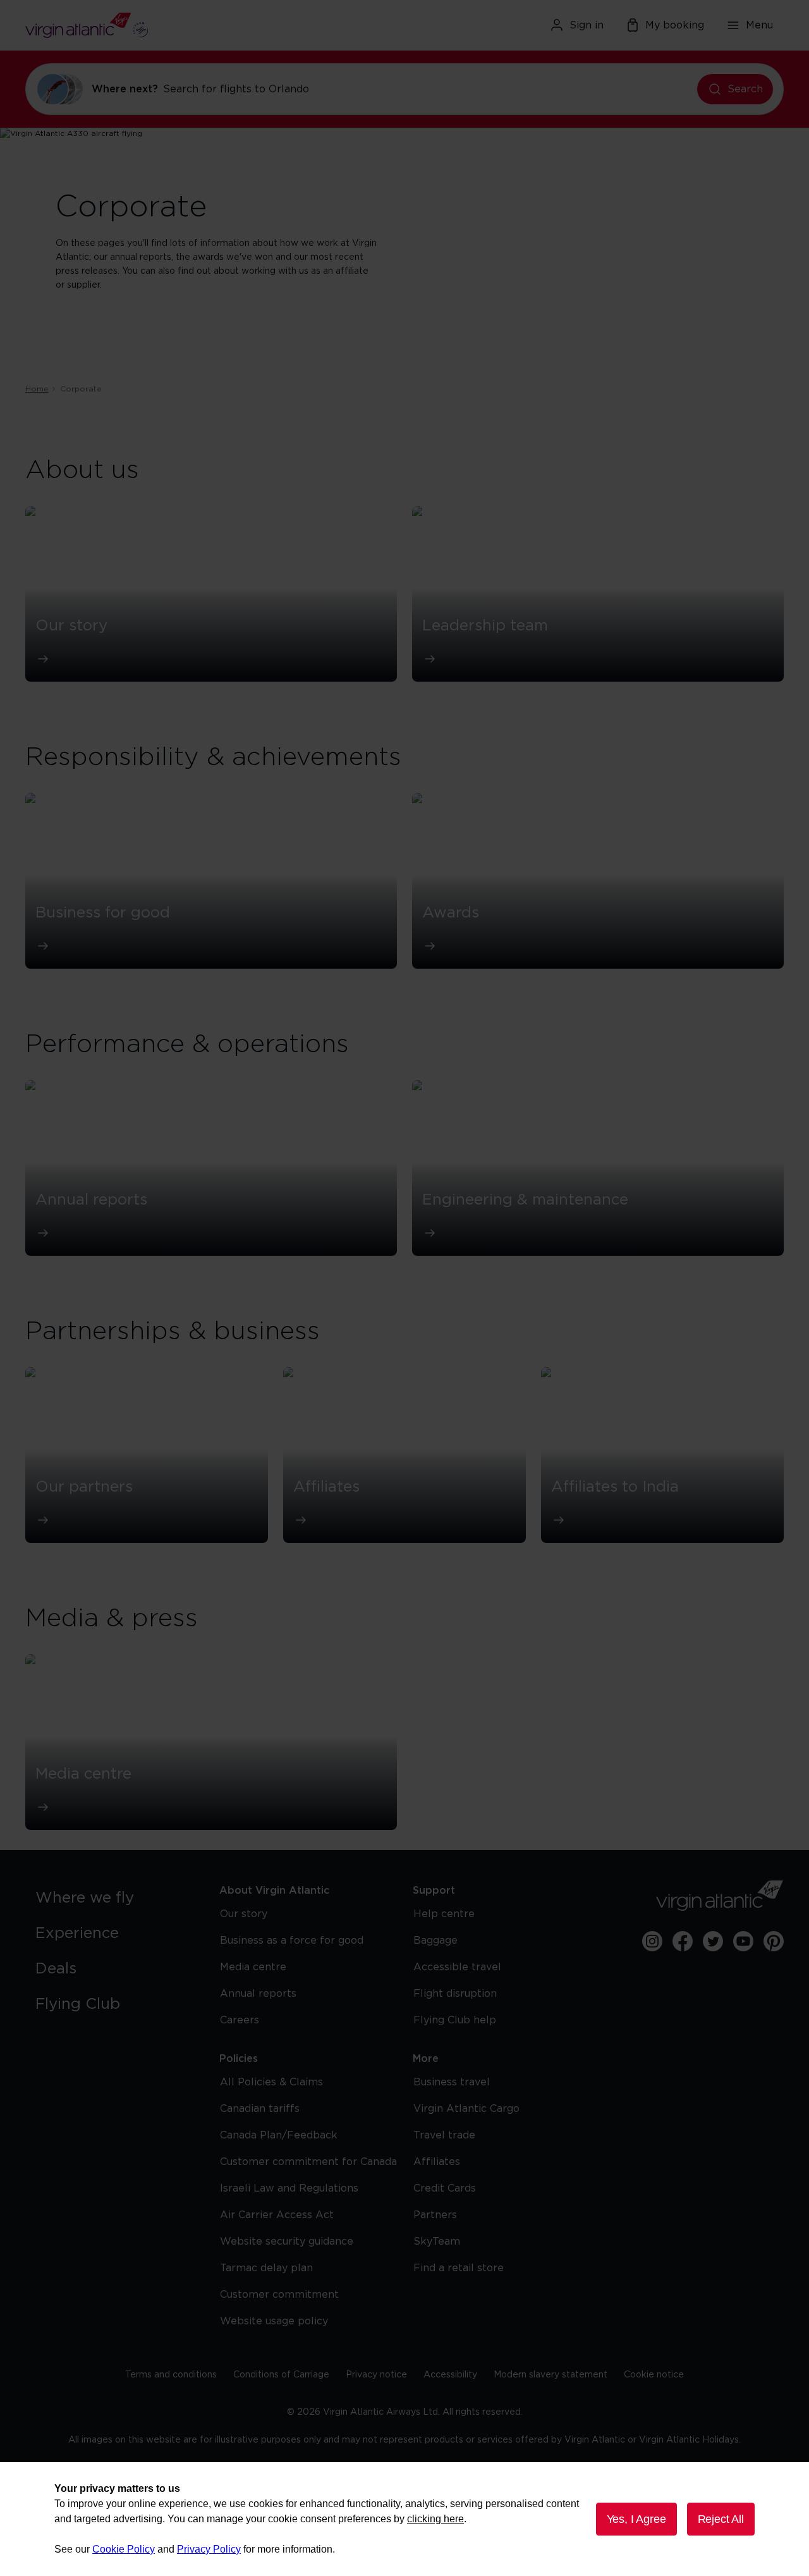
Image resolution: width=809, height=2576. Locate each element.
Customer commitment (279, 2295)
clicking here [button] (435, 2519)
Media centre (253, 1967)
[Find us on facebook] (683, 1941)
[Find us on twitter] (713, 1941)
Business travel (452, 2082)
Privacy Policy (209, 2549)
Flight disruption (455, 1994)
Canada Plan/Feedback (279, 2135)
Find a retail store (459, 2268)
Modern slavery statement (550, 2375)
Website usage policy (274, 2321)
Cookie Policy (124, 2549)
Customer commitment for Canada (308, 2162)
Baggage (435, 1941)
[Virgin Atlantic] (148, 25)
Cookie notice (654, 2375)
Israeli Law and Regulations (289, 2188)
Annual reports (258, 1994)
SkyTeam (437, 2242)
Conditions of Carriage (281, 2375)
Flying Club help (455, 2020)
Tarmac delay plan (266, 2268)
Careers (240, 2020)
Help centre (444, 1914)
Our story (244, 1914)
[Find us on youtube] (743, 1941)
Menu (759, 25)
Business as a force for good (292, 1941)
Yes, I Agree (636, 2519)
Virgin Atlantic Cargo (466, 2109)
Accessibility (450, 2375)
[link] (115, 1898)
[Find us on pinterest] (774, 1941)
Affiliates (437, 2162)
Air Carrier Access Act (277, 2215)
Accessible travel (457, 1967)
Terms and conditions (171, 2375)
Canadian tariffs (260, 2109)
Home (37, 389)
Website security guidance (287, 2242)
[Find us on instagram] (652, 1941)
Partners (435, 2215)
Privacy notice (376, 2375)
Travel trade (444, 2135)
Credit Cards (445, 2188)
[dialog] (404, 2519)
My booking (675, 25)
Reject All (721, 2519)
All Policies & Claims (271, 2082)
